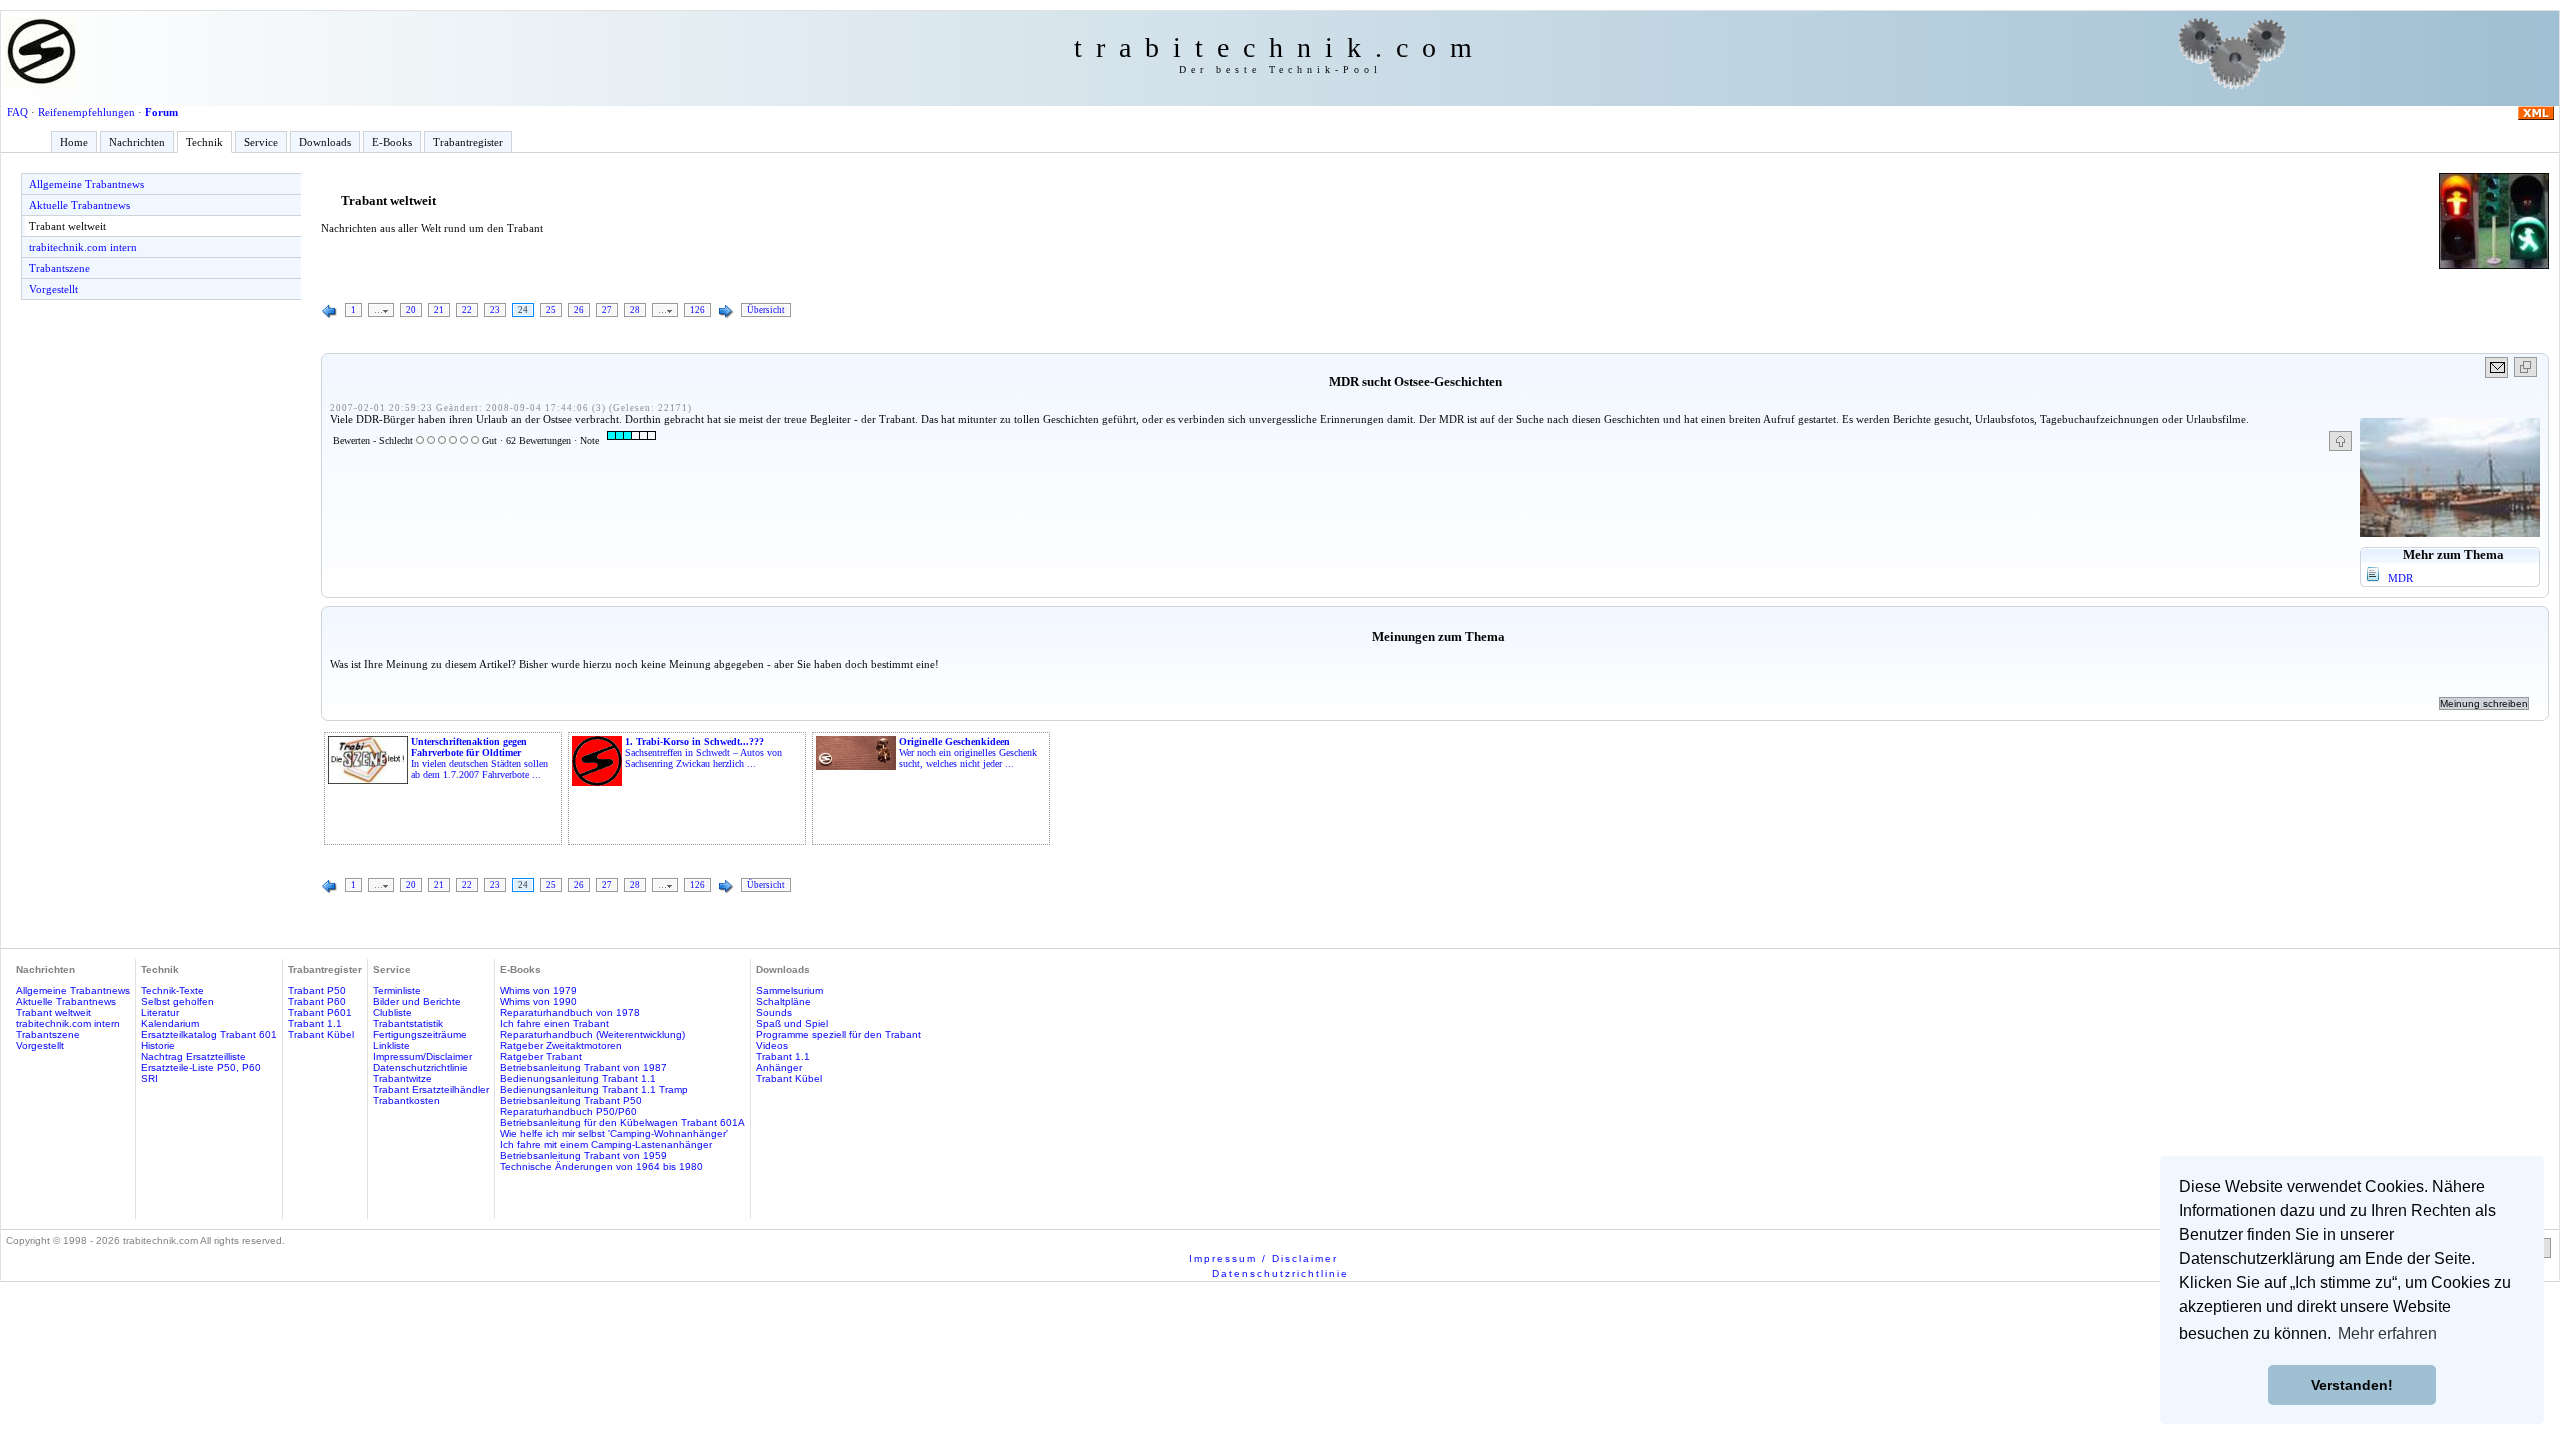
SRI (149, 1078)
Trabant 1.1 (315, 1023)
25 (551, 310)
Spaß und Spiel (792, 1023)
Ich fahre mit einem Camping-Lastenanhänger (606, 1144)
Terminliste (397, 990)
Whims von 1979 (538, 990)
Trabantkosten (406, 1100)
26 (579, 310)
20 (411, 310)
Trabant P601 (320, 1012)
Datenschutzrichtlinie (420, 1067)
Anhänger (779, 1067)
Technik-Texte (172, 990)
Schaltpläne (783, 1001)
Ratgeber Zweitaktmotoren (561, 1045)
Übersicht (766, 310)
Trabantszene (59, 268)
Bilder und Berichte (417, 1001)
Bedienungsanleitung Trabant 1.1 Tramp (594, 1089)
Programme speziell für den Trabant (838, 1034)
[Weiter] (726, 312)
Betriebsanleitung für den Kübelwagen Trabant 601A (622, 1122)
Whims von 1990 (538, 1001)
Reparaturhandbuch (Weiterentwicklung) (592, 1034)
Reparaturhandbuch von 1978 (570, 1012)
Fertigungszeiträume (420, 1034)
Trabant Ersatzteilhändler (431, 1089)
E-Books (392, 142)
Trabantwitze (402, 1078)
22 (467, 310)
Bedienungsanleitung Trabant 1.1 (578, 1078)
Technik (204, 142)
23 (495, 310)
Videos (772, 1045)
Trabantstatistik (408, 1023)
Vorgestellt (53, 289)
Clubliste (392, 1012)
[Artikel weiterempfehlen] (2497, 367)
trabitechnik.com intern (83, 247)
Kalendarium (170, 1023)
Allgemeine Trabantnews (86, 184)
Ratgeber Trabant (541, 1056)
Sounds (774, 1012)
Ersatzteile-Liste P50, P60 (201, 1067)
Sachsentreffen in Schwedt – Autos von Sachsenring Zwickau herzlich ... (703, 752)
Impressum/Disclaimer (422, 1056)
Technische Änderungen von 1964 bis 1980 (601, 1166)
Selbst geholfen (177, 1001)
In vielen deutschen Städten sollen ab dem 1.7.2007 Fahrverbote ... (479, 758)
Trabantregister (468, 142)
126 (697, 310)
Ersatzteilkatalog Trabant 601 (209, 1034)
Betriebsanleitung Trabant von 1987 (583, 1067)
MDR (2400, 578)
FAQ (17, 112)
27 (607, 310)
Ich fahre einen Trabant (554, 1023)
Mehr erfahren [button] (2387, 1333)
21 (439, 310)
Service (261, 142)
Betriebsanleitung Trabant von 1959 (583, 1155)
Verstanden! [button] (2352, 1385)
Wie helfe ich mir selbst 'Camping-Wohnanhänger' (614, 1133)
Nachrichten (137, 142)
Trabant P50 (317, 990)
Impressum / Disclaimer (1263, 1258)
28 (635, 310)
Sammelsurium (789, 990)
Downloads (325, 142)
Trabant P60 (317, 1001)
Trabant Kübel (321, 1034)
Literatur (160, 1012)
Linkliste (391, 1045)
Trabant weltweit (67, 226)
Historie (158, 1045)
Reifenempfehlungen (86, 112)
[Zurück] (330, 312)
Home (74, 142)
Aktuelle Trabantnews (79, 205)
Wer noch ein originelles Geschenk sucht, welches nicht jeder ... (968, 752)
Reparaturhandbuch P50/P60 (568, 1111)
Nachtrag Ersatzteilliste (193, 1056)
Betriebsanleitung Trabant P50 (571, 1100)
